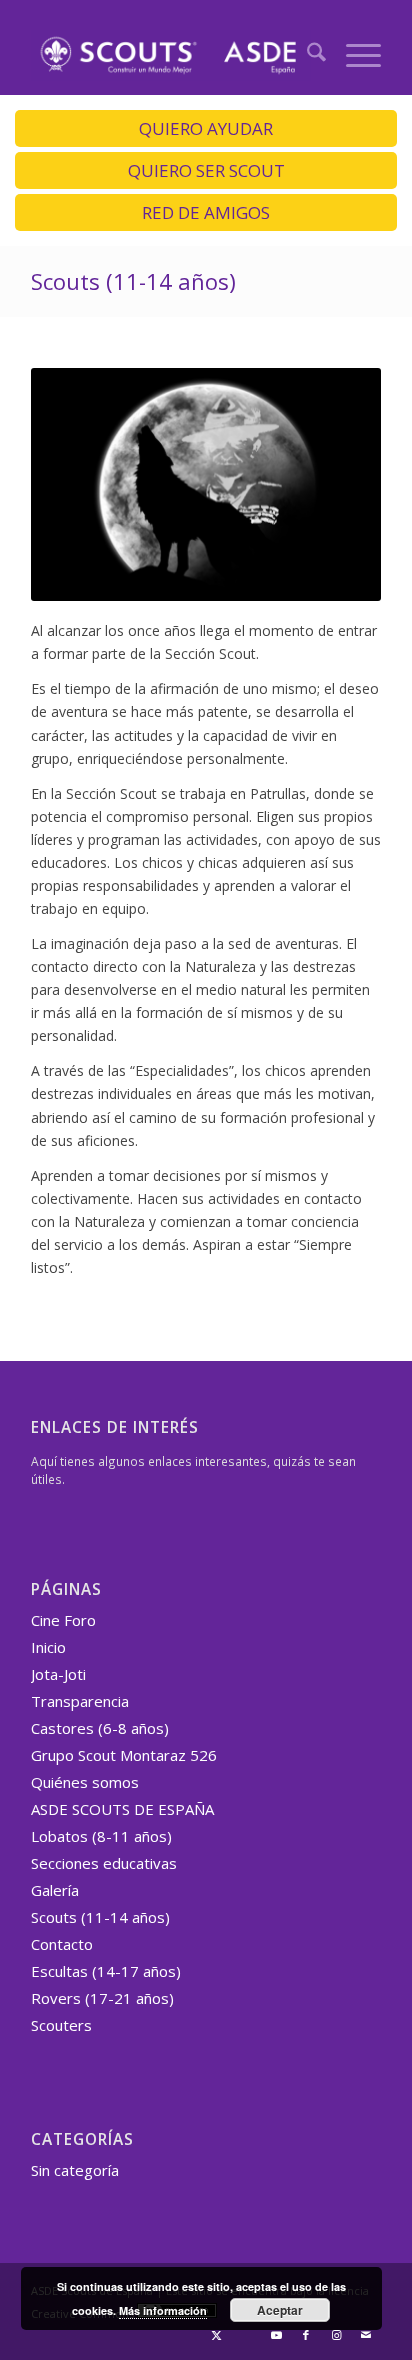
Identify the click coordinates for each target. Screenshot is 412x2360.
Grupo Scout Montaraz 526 (124, 1755)
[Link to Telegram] (246, 2335)
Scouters (61, 2025)
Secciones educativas (104, 1863)
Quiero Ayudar (206, 128)
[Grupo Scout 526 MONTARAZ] (171, 55)
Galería (55, 1890)
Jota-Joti (58, 1674)
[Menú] (353, 55)
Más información (163, 2310)
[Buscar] (306, 55)
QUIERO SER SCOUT (206, 170)
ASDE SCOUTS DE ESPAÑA (122, 1809)
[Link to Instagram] (336, 2335)
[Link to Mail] (366, 2335)
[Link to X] (216, 2335)
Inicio (48, 1647)
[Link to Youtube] (276, 2335)
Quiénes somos (85, 1782)
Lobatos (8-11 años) (101, 1836)
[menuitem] (306, 55)
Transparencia (80, 1701)
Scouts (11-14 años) (133, 281)
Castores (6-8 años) (100, 1728)
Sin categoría (75, 2170)
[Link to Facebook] (306, 2335)
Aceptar (280, 2310)
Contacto (62, 1944)
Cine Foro (63, 1620)
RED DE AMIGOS (206, 212)
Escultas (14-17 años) (106, 1971)
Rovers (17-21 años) (102, 1998)
